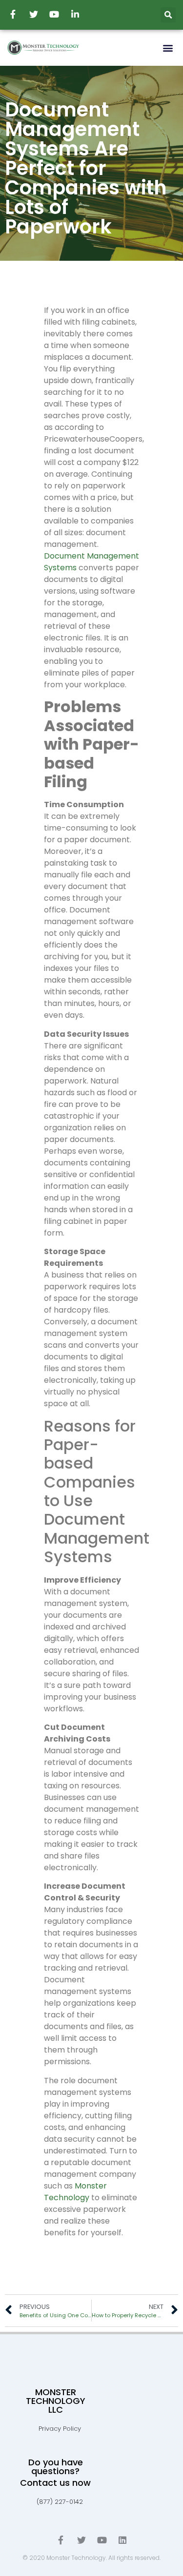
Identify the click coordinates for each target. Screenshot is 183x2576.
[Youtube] (102, 2540)
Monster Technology (75, 2192)
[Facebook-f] (61, 2540)
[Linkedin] (122, 2540)
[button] (168, 48)
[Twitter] (81, 2540)
